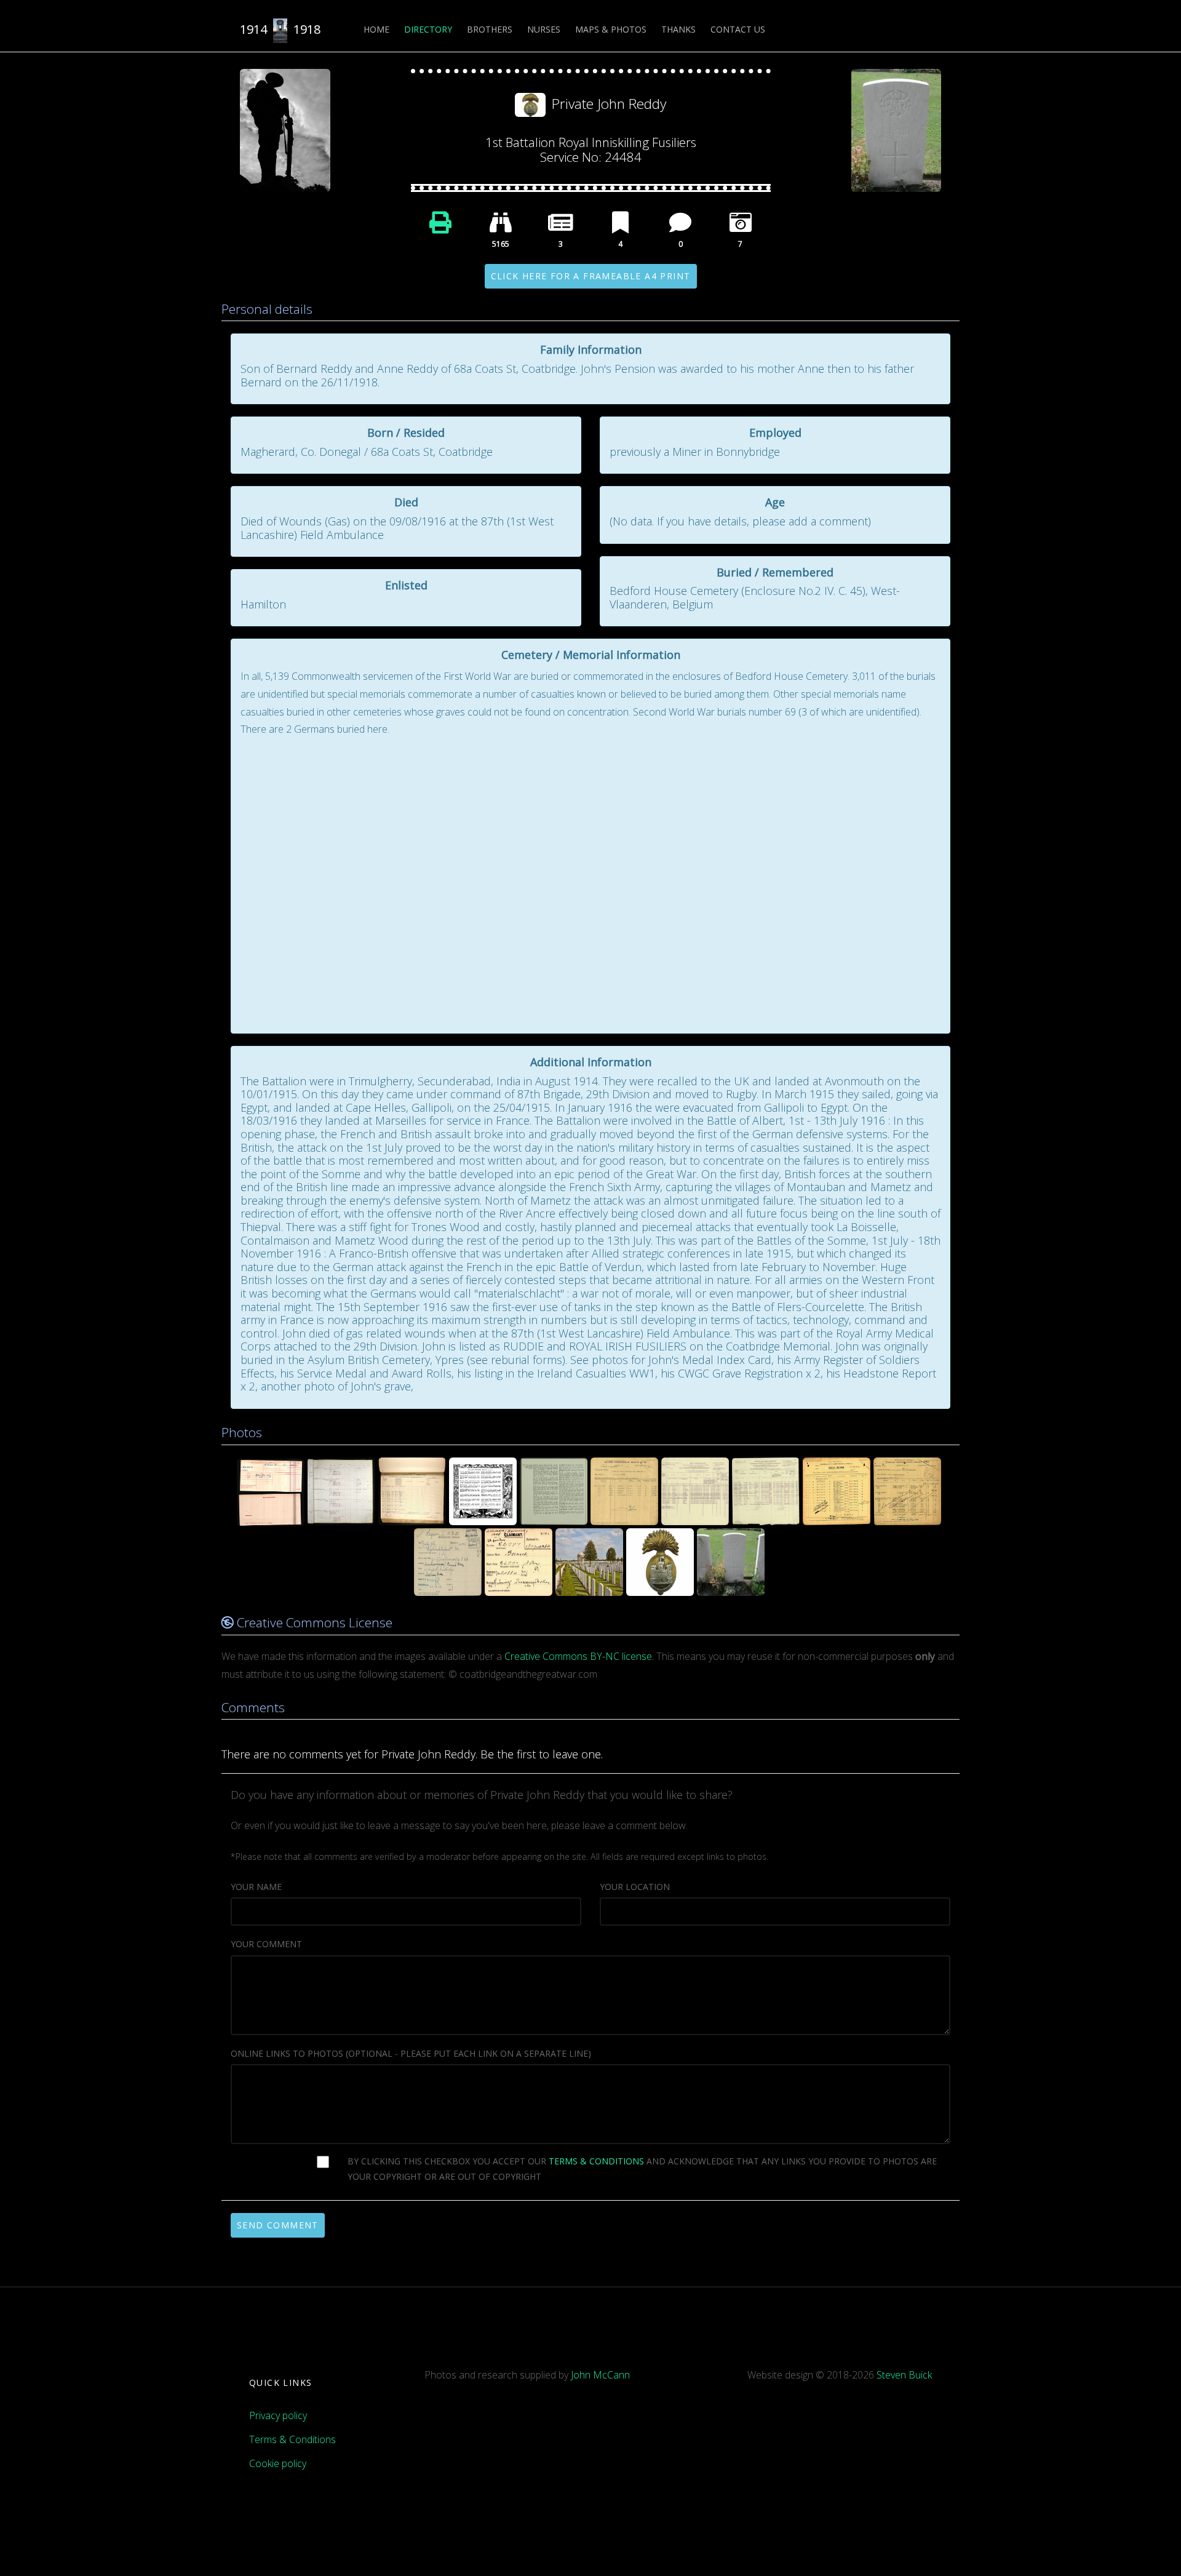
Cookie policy (278, 2463)
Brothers (490, 29)
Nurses (544, 29)
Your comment (266, 1944)
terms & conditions (596, 2161)
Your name (256, 1887)
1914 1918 (280, 29)
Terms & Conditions (292, 2439)
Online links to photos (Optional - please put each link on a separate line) (411, 2053)
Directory (428, 29)
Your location (635, 1887)
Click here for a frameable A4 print (591, 276)
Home (376, 29)
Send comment (278, 2225)
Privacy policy (278, 2415)
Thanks (678, 29)
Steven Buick (904, 2375)
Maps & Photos (611, 29)
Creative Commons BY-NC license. (579, 1656)
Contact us (738, 29)
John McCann (600, 2375)
